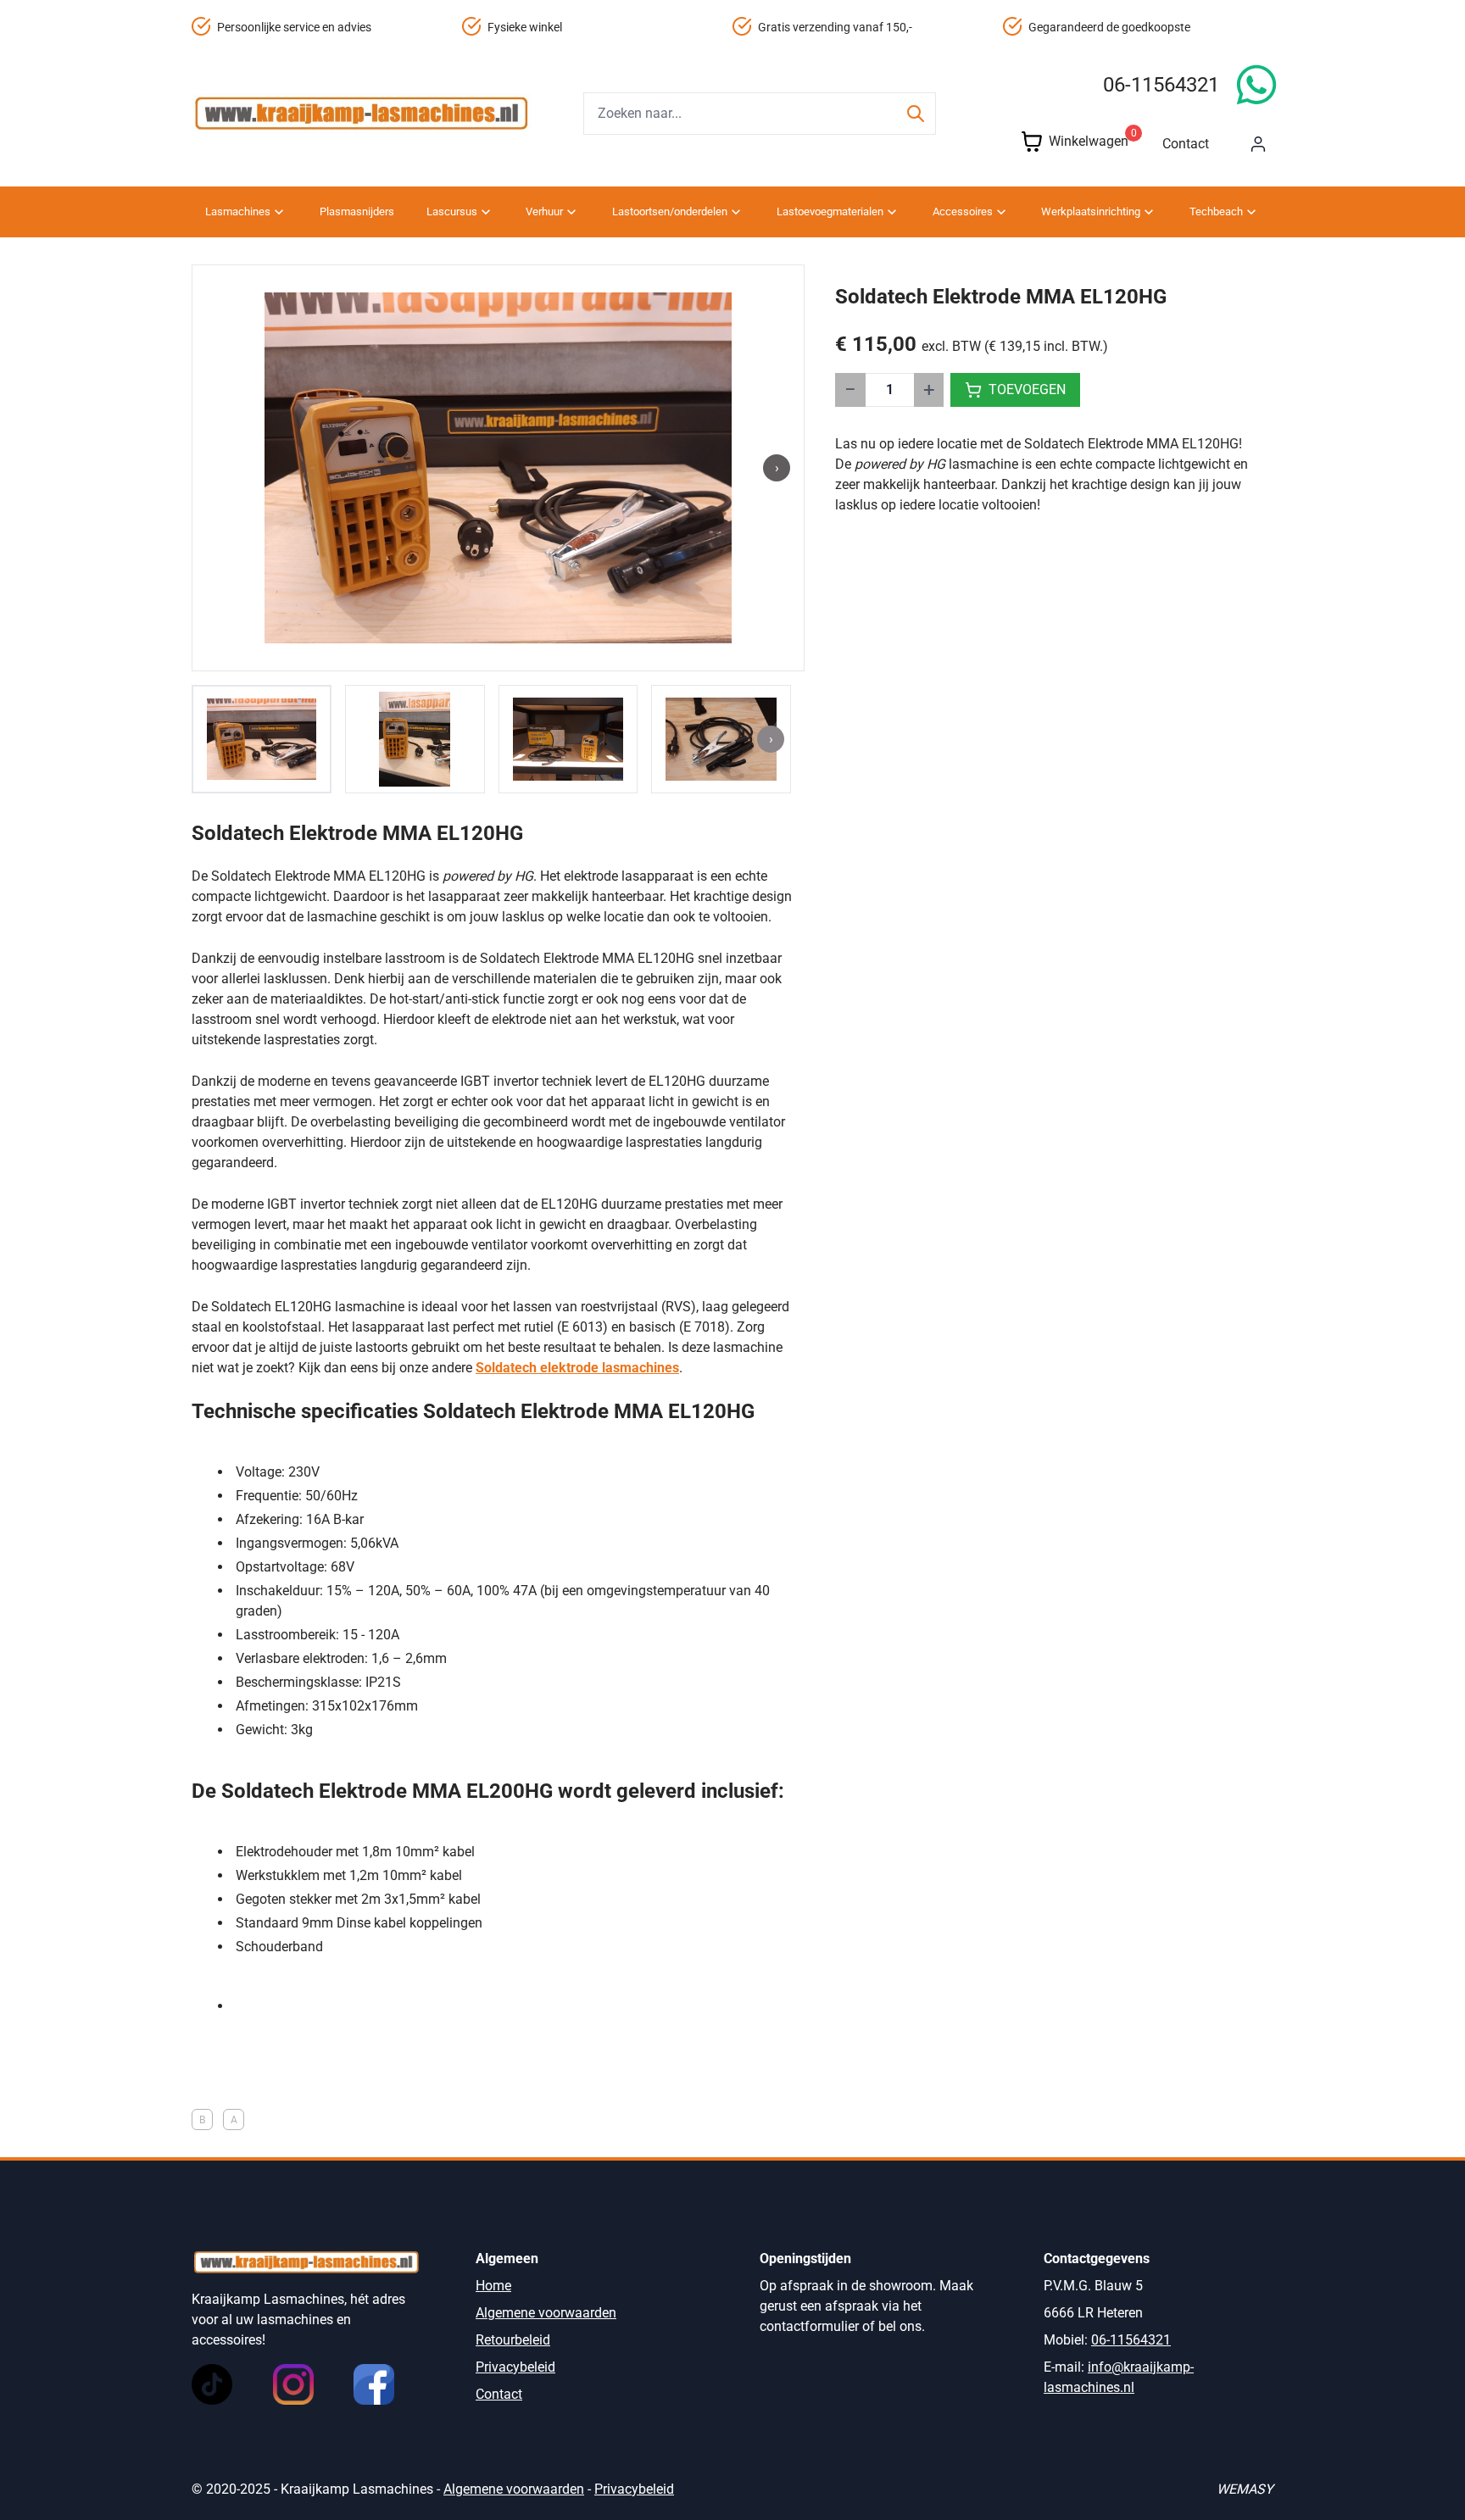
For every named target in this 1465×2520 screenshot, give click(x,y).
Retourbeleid (513, 2340)
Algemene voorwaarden (546, 2313)
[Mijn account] (1258, 144)
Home (493, 2286)
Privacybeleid (515, 2367)
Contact (1186, 144)
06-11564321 (1161, 85)
